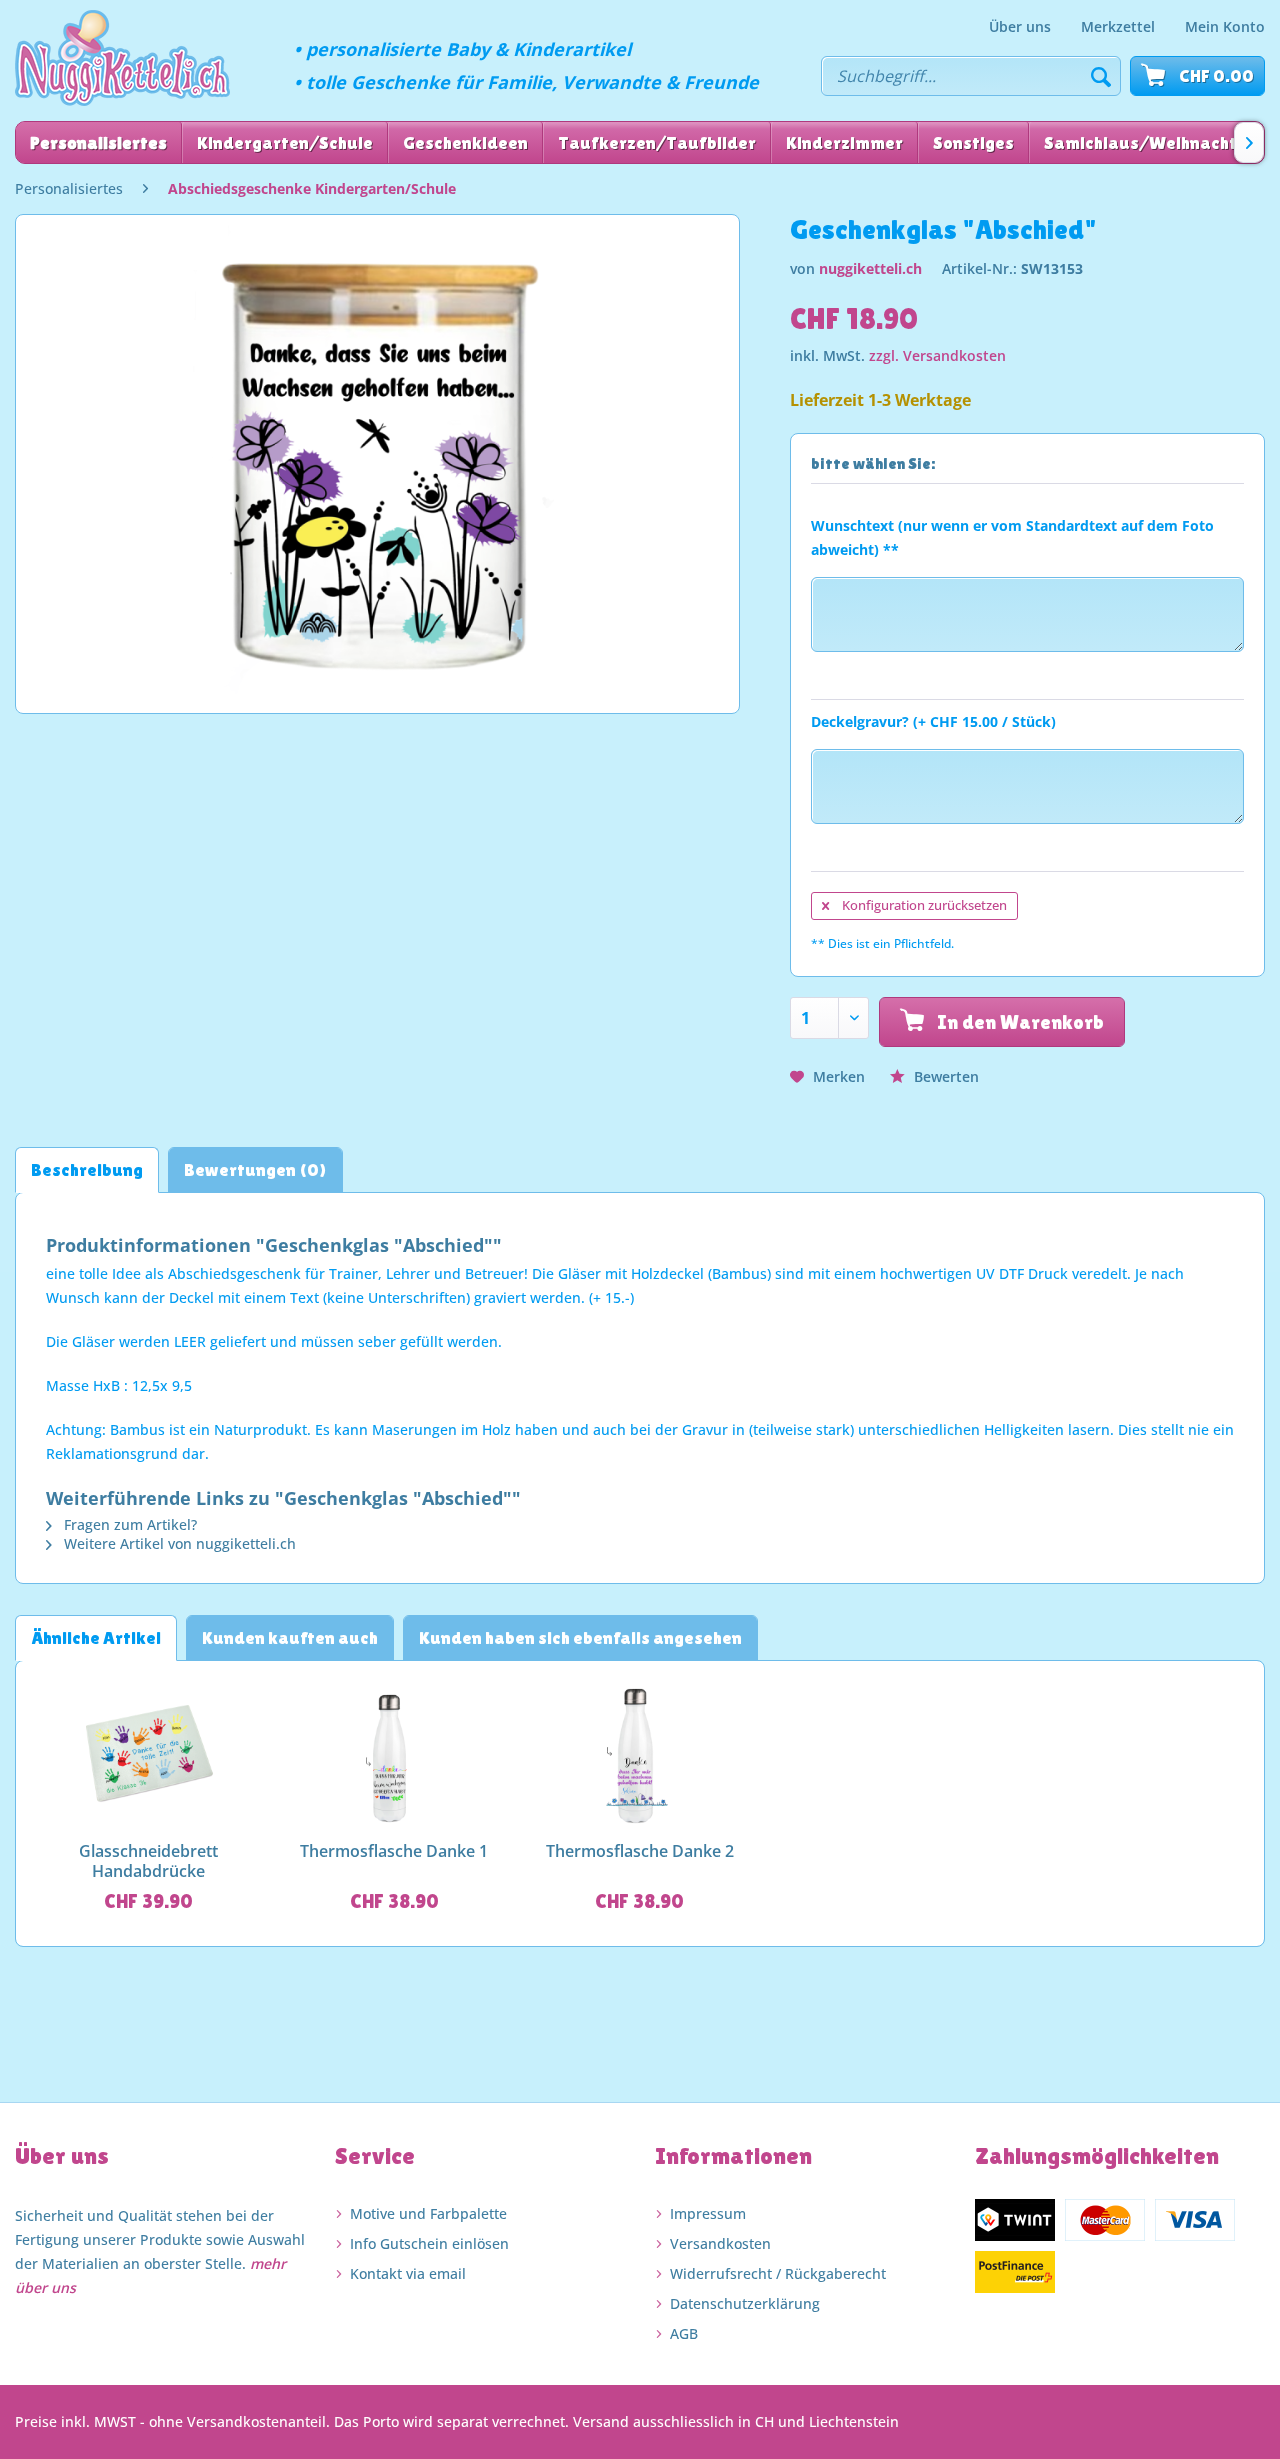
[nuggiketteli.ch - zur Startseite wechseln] (122, 58)
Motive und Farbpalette (428, 2213)
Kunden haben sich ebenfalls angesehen (580, 1637)
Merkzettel (1118, 26)
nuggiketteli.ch (870, 268)
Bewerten (944, 1076)
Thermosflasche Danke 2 (640, 1851)
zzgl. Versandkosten (937, 355)
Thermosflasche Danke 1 (394, 1851)
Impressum (708, 2213)
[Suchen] (1101, 76)
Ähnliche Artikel (96, 1637)
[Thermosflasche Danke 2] (640, 1756)
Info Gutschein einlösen (429, 2243)
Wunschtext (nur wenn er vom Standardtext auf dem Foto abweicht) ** (1012, 537)
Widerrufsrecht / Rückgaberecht (778, 2273)
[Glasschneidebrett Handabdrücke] (149, 1756)
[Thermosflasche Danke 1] (395, 1756)
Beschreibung (87, 1169)
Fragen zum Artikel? (128, 1524)
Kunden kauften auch (290, 1637)
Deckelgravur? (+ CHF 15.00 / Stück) (933, 721)
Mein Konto (1225, 26)
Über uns (1020, 26)
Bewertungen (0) (255, 1169)
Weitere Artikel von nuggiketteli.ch (178, 1543)
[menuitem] (1020, 26)
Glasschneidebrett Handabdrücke (148, 1861)
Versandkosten (720, 2243)
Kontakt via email (408, 2273)
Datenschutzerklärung (745, 2303)
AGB (684, 2333)
